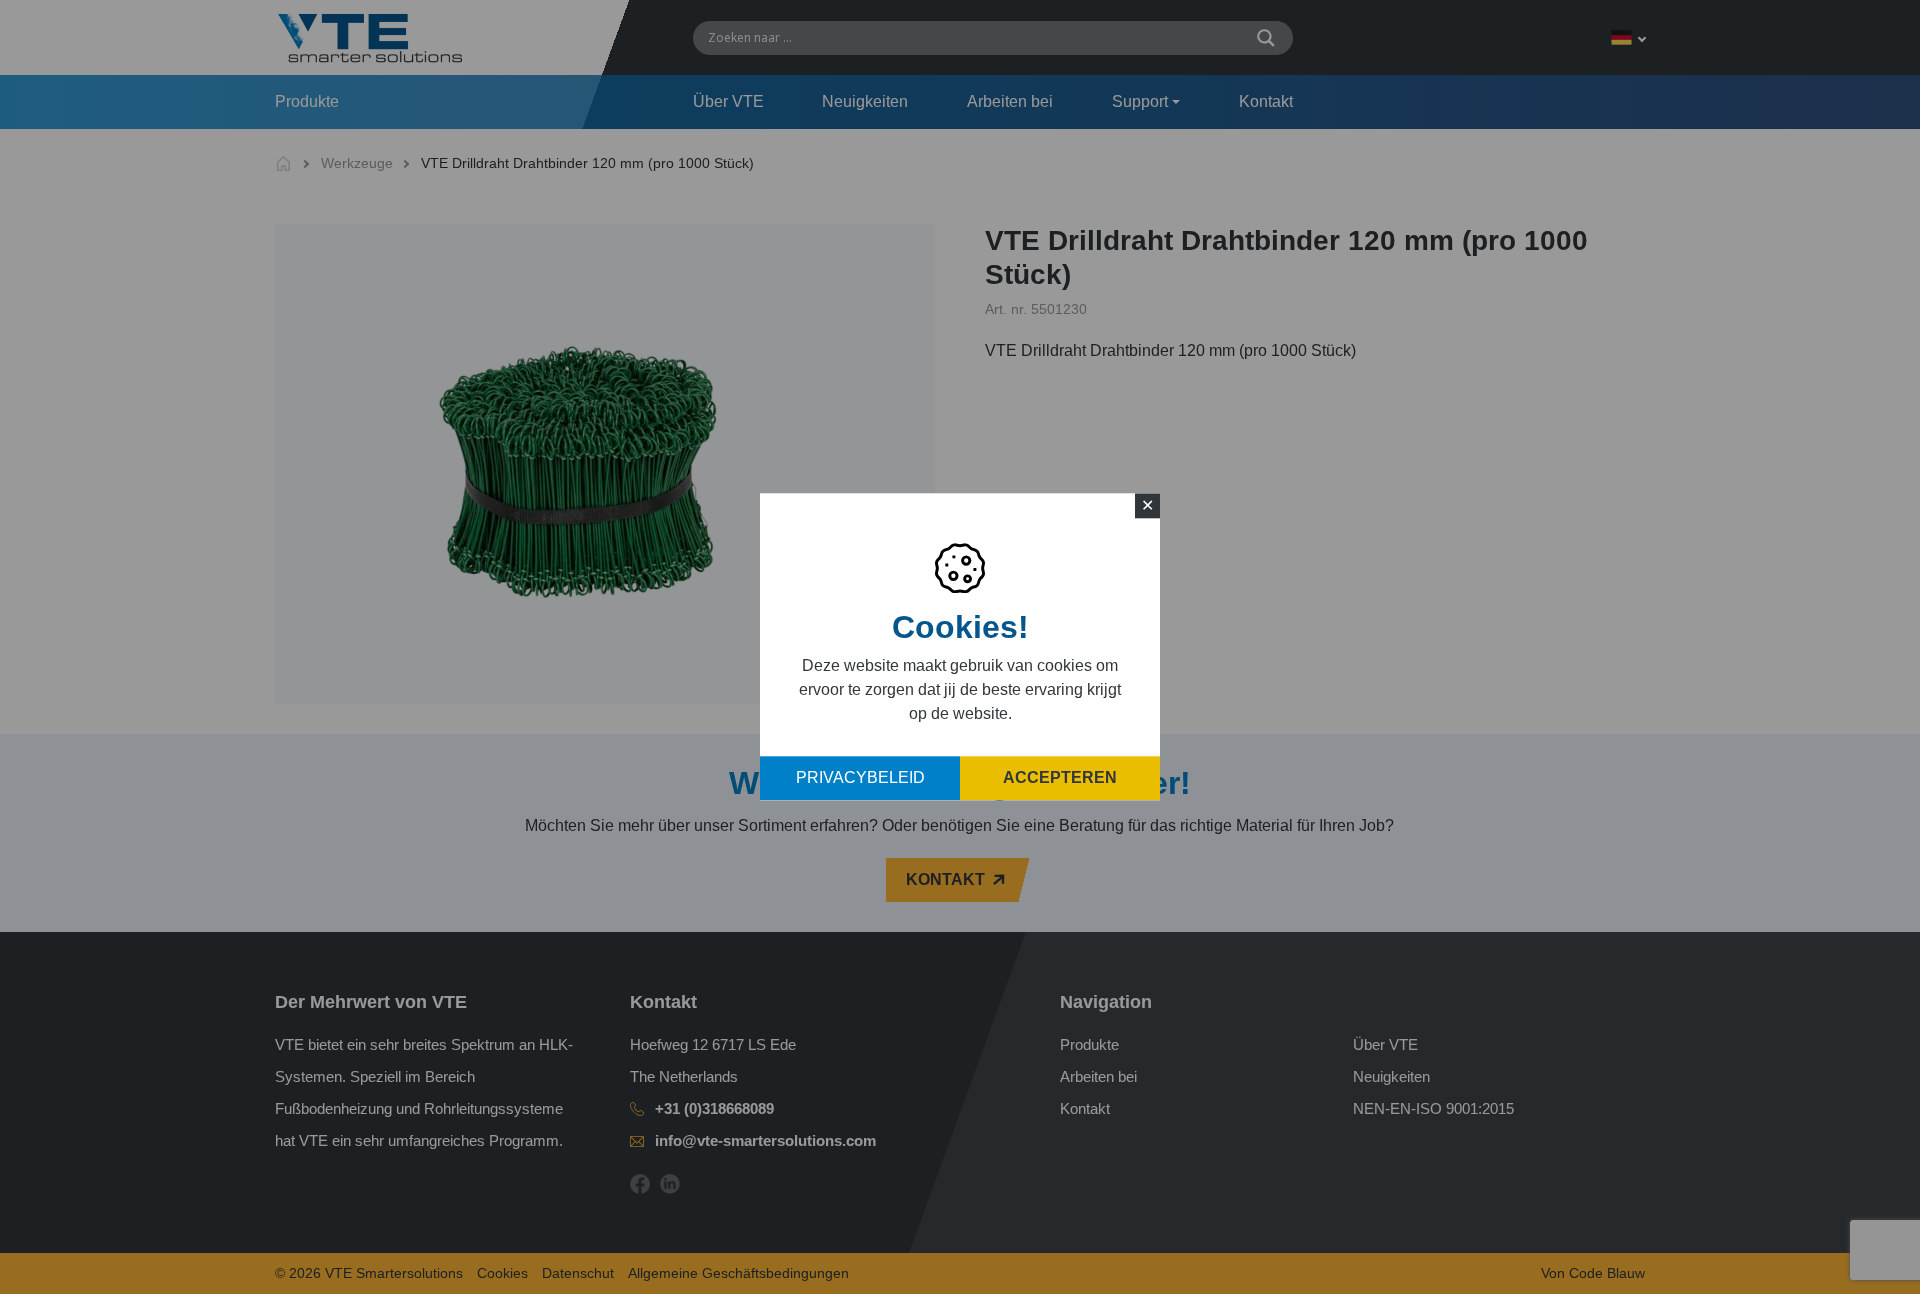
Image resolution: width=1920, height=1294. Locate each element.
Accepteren (1060, 778)
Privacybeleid (860, 778)
